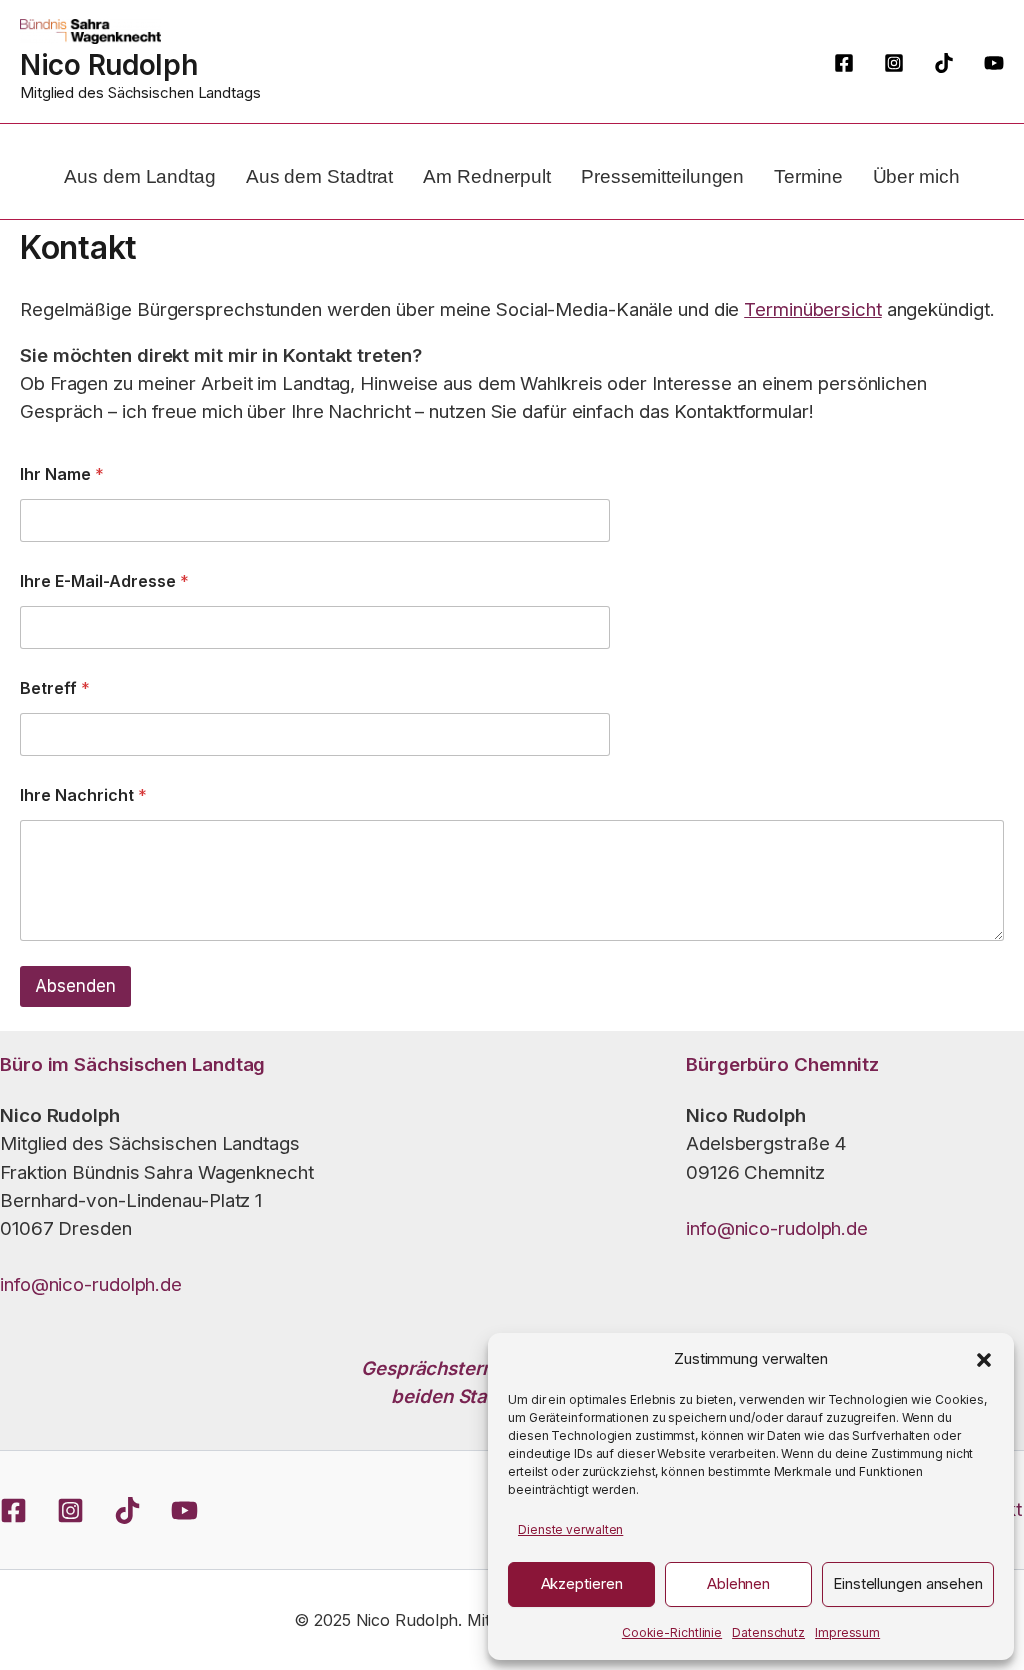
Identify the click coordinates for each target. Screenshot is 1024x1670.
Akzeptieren (582, 1583)
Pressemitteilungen (662, 176)
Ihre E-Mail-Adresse (104, 581)
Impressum (847, 1632)
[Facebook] (844, 63)
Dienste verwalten (570, 1529)
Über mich (916, 176)
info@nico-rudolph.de (91, 1284)
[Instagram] (894, 63)
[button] (984, 1360)
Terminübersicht (813, 309)
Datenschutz (768, 1632)
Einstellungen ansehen (908, 1583)
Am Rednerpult (487, 176)
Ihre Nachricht (83, 795)
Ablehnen (738, 1583)
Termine (808, 176)
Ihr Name (62, 474)
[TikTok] (944, 63)
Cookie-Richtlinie (672, 1632)
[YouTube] (994, 63)
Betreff (55, 688)
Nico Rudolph (108, 65)
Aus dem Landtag (140, 176)
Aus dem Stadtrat (319, 176)
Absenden (75, 986)
